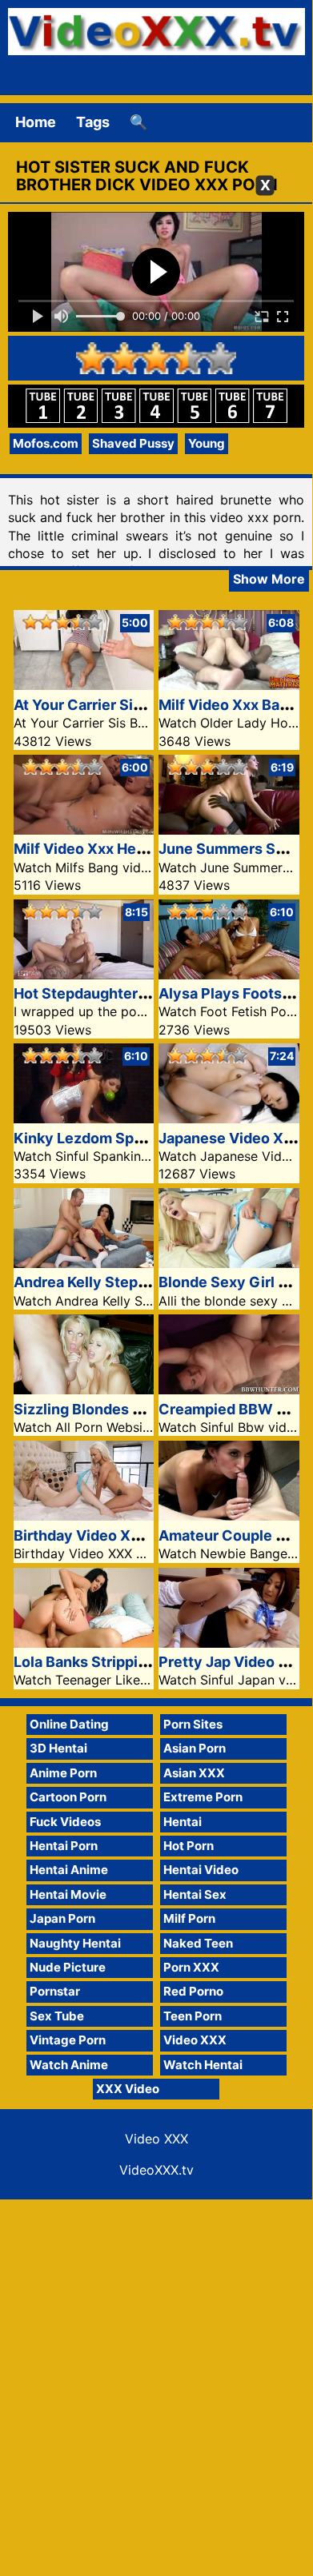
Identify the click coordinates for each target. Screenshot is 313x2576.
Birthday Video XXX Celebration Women (154, 1535)
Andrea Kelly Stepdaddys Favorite (132, 1282)
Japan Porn (62, 1918)
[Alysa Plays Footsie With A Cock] (229, 974)
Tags (93, 122)
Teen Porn (193, 2016)
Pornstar (55, 1991)
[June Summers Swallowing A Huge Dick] (229, 829)
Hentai (183, 1822)
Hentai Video (201, 1870)
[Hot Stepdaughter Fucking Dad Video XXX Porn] (84, 974)
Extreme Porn (203, 1797)
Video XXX (195, 2040)
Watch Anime (69, 2065)
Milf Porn (189, 1918)
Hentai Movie (68, 1894)
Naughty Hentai (75, 1943)
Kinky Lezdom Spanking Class (118, 1138)
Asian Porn (195, 1748)
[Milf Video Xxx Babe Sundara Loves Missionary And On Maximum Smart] (229, 685)
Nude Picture (68, 1967)
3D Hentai (58, 1748)
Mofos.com (46, 443)
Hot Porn (189, 1846)
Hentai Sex (195, 1894)
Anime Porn (63, 1773)
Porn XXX (191, 1967)
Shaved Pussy (133, 443)
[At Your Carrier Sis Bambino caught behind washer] (84, 685)
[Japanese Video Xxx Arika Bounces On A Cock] (229, 1118)
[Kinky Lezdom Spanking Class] (84, 1118)
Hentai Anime (69, 1870)
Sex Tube (57, 2016)
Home (36, 122)
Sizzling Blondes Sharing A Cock (126, 1409)
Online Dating (69, 1724)
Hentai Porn (64, 1846)
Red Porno (193, 1991)
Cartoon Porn (68, 1797)
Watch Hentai (203, 2065)
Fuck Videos (65, 1822)
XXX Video (128, 2089)
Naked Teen (198, 1943)
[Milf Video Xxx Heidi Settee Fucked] (84, 829)
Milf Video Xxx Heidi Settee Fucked (136, 849)
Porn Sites (193, 1724)
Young (207, 443)
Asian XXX (194, 1773)
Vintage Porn (68, 2040)
